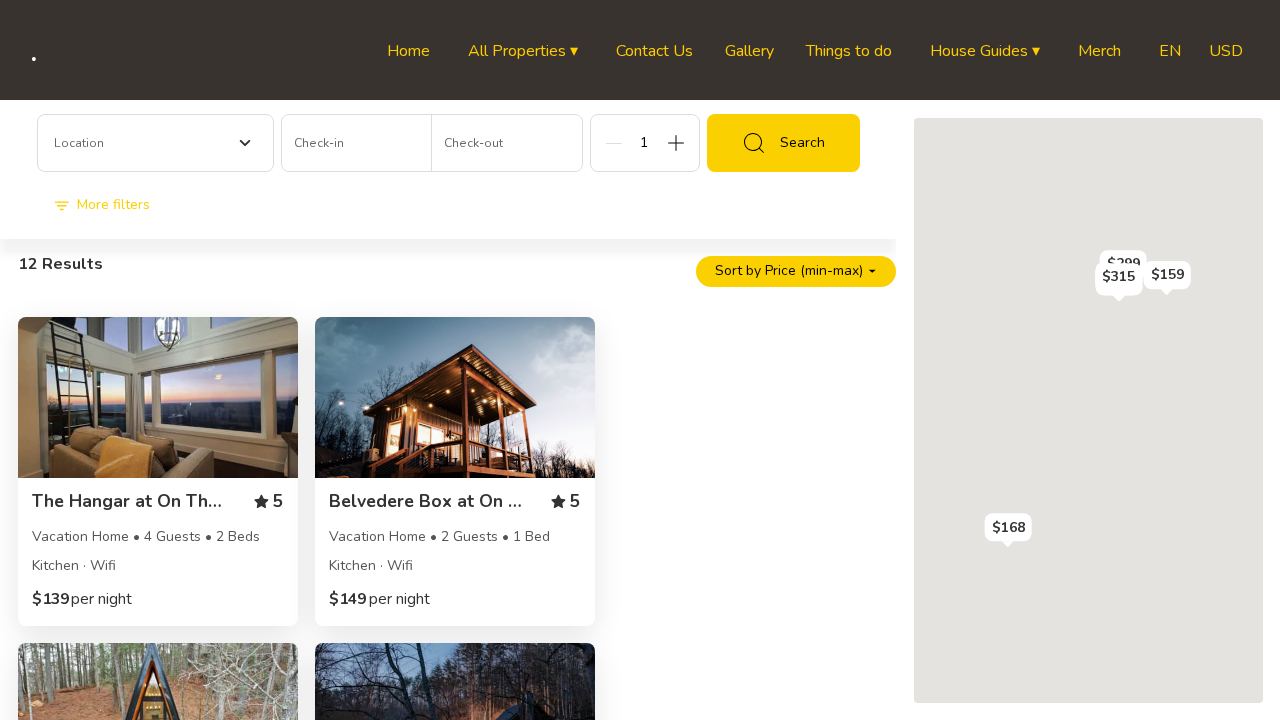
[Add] (676, 143)
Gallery (749, 51)
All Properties (523, 51)
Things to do (849, 51)
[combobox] (155, 143)
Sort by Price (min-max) (789, 270)
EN (1170, 51)
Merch (1099, 51)
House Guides (985, 51)
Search (802, 142)
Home (408, 51)
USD (1226, 51)
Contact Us (654, 51)
